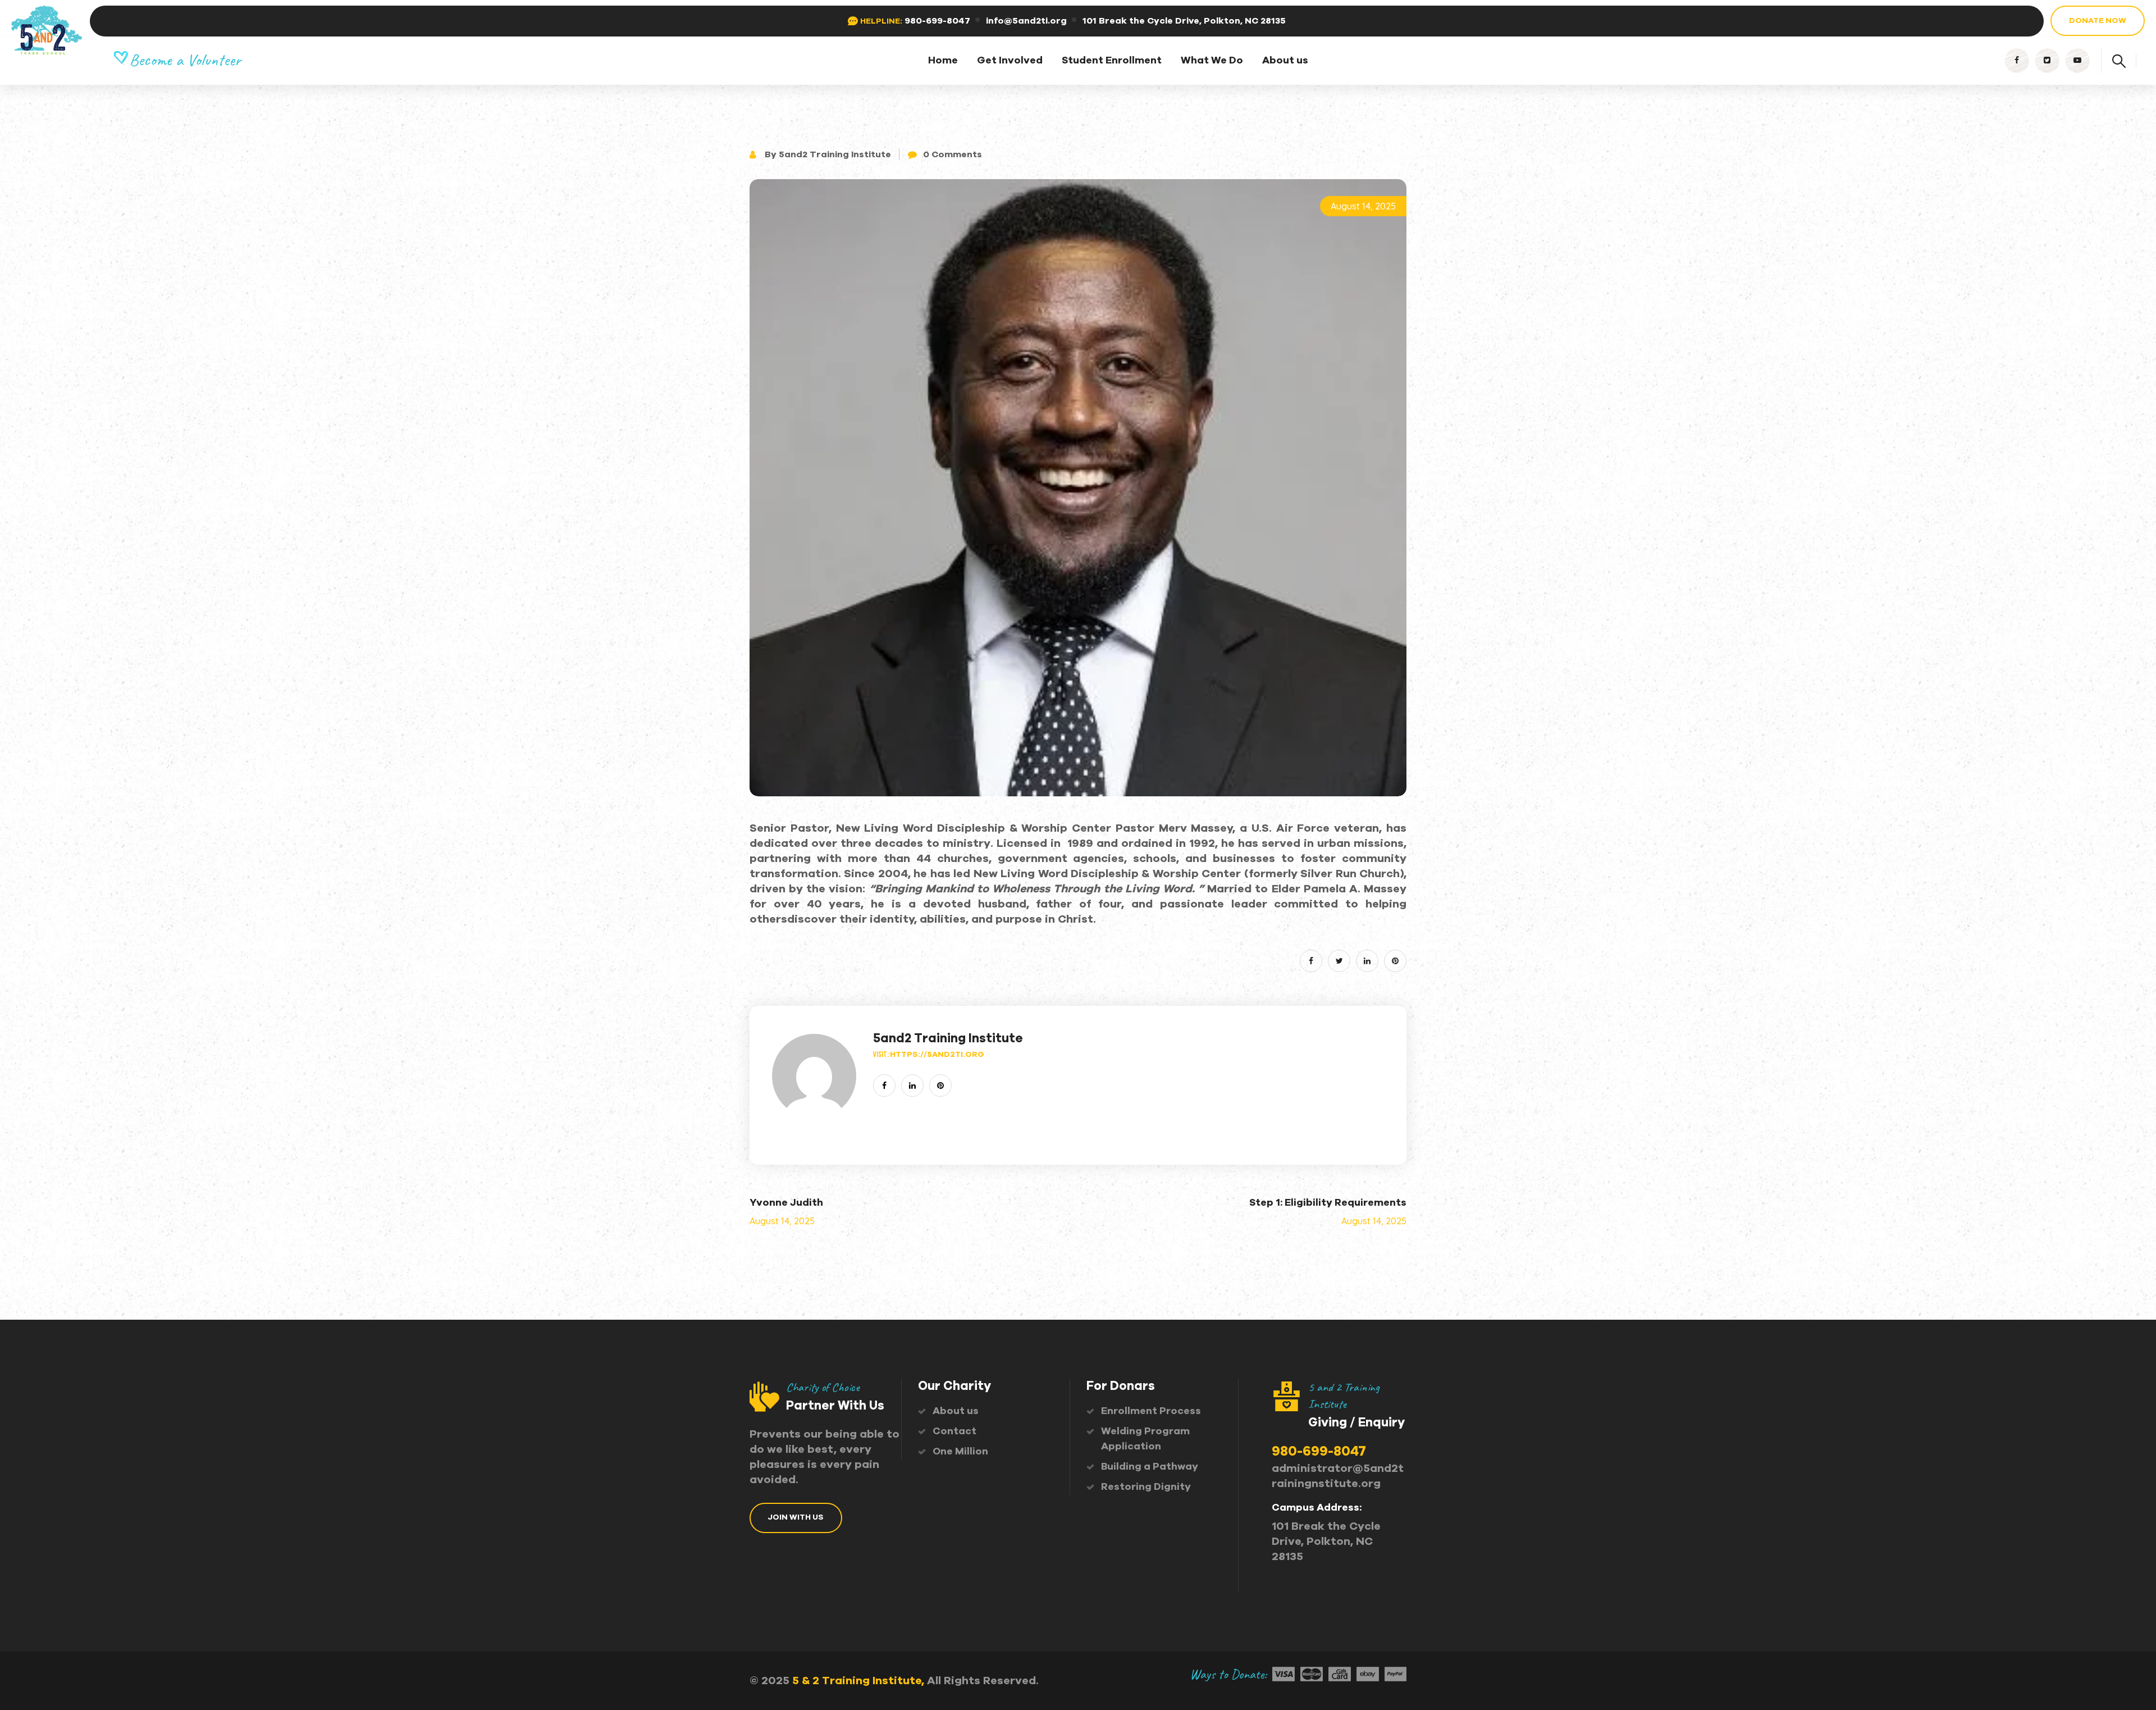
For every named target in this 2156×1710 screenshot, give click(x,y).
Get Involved (1010, 61)
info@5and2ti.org (1026, 21)
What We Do (1212, 61)
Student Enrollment (1112, 61)
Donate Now (2098, 21)
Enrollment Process (1151, 1411)
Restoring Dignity (1146, 1487)
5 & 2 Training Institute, (858, 1681)
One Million (960, 1452)
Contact (954, 1431)
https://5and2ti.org (937, 1055)
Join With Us (796, 1517)
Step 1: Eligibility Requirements (1328, 1203)
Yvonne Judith (786, 1203)
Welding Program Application (1145, 1439)
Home (943, 61)
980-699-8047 (937, 21)
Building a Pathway (1150, 1467)
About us (1285, 61)
